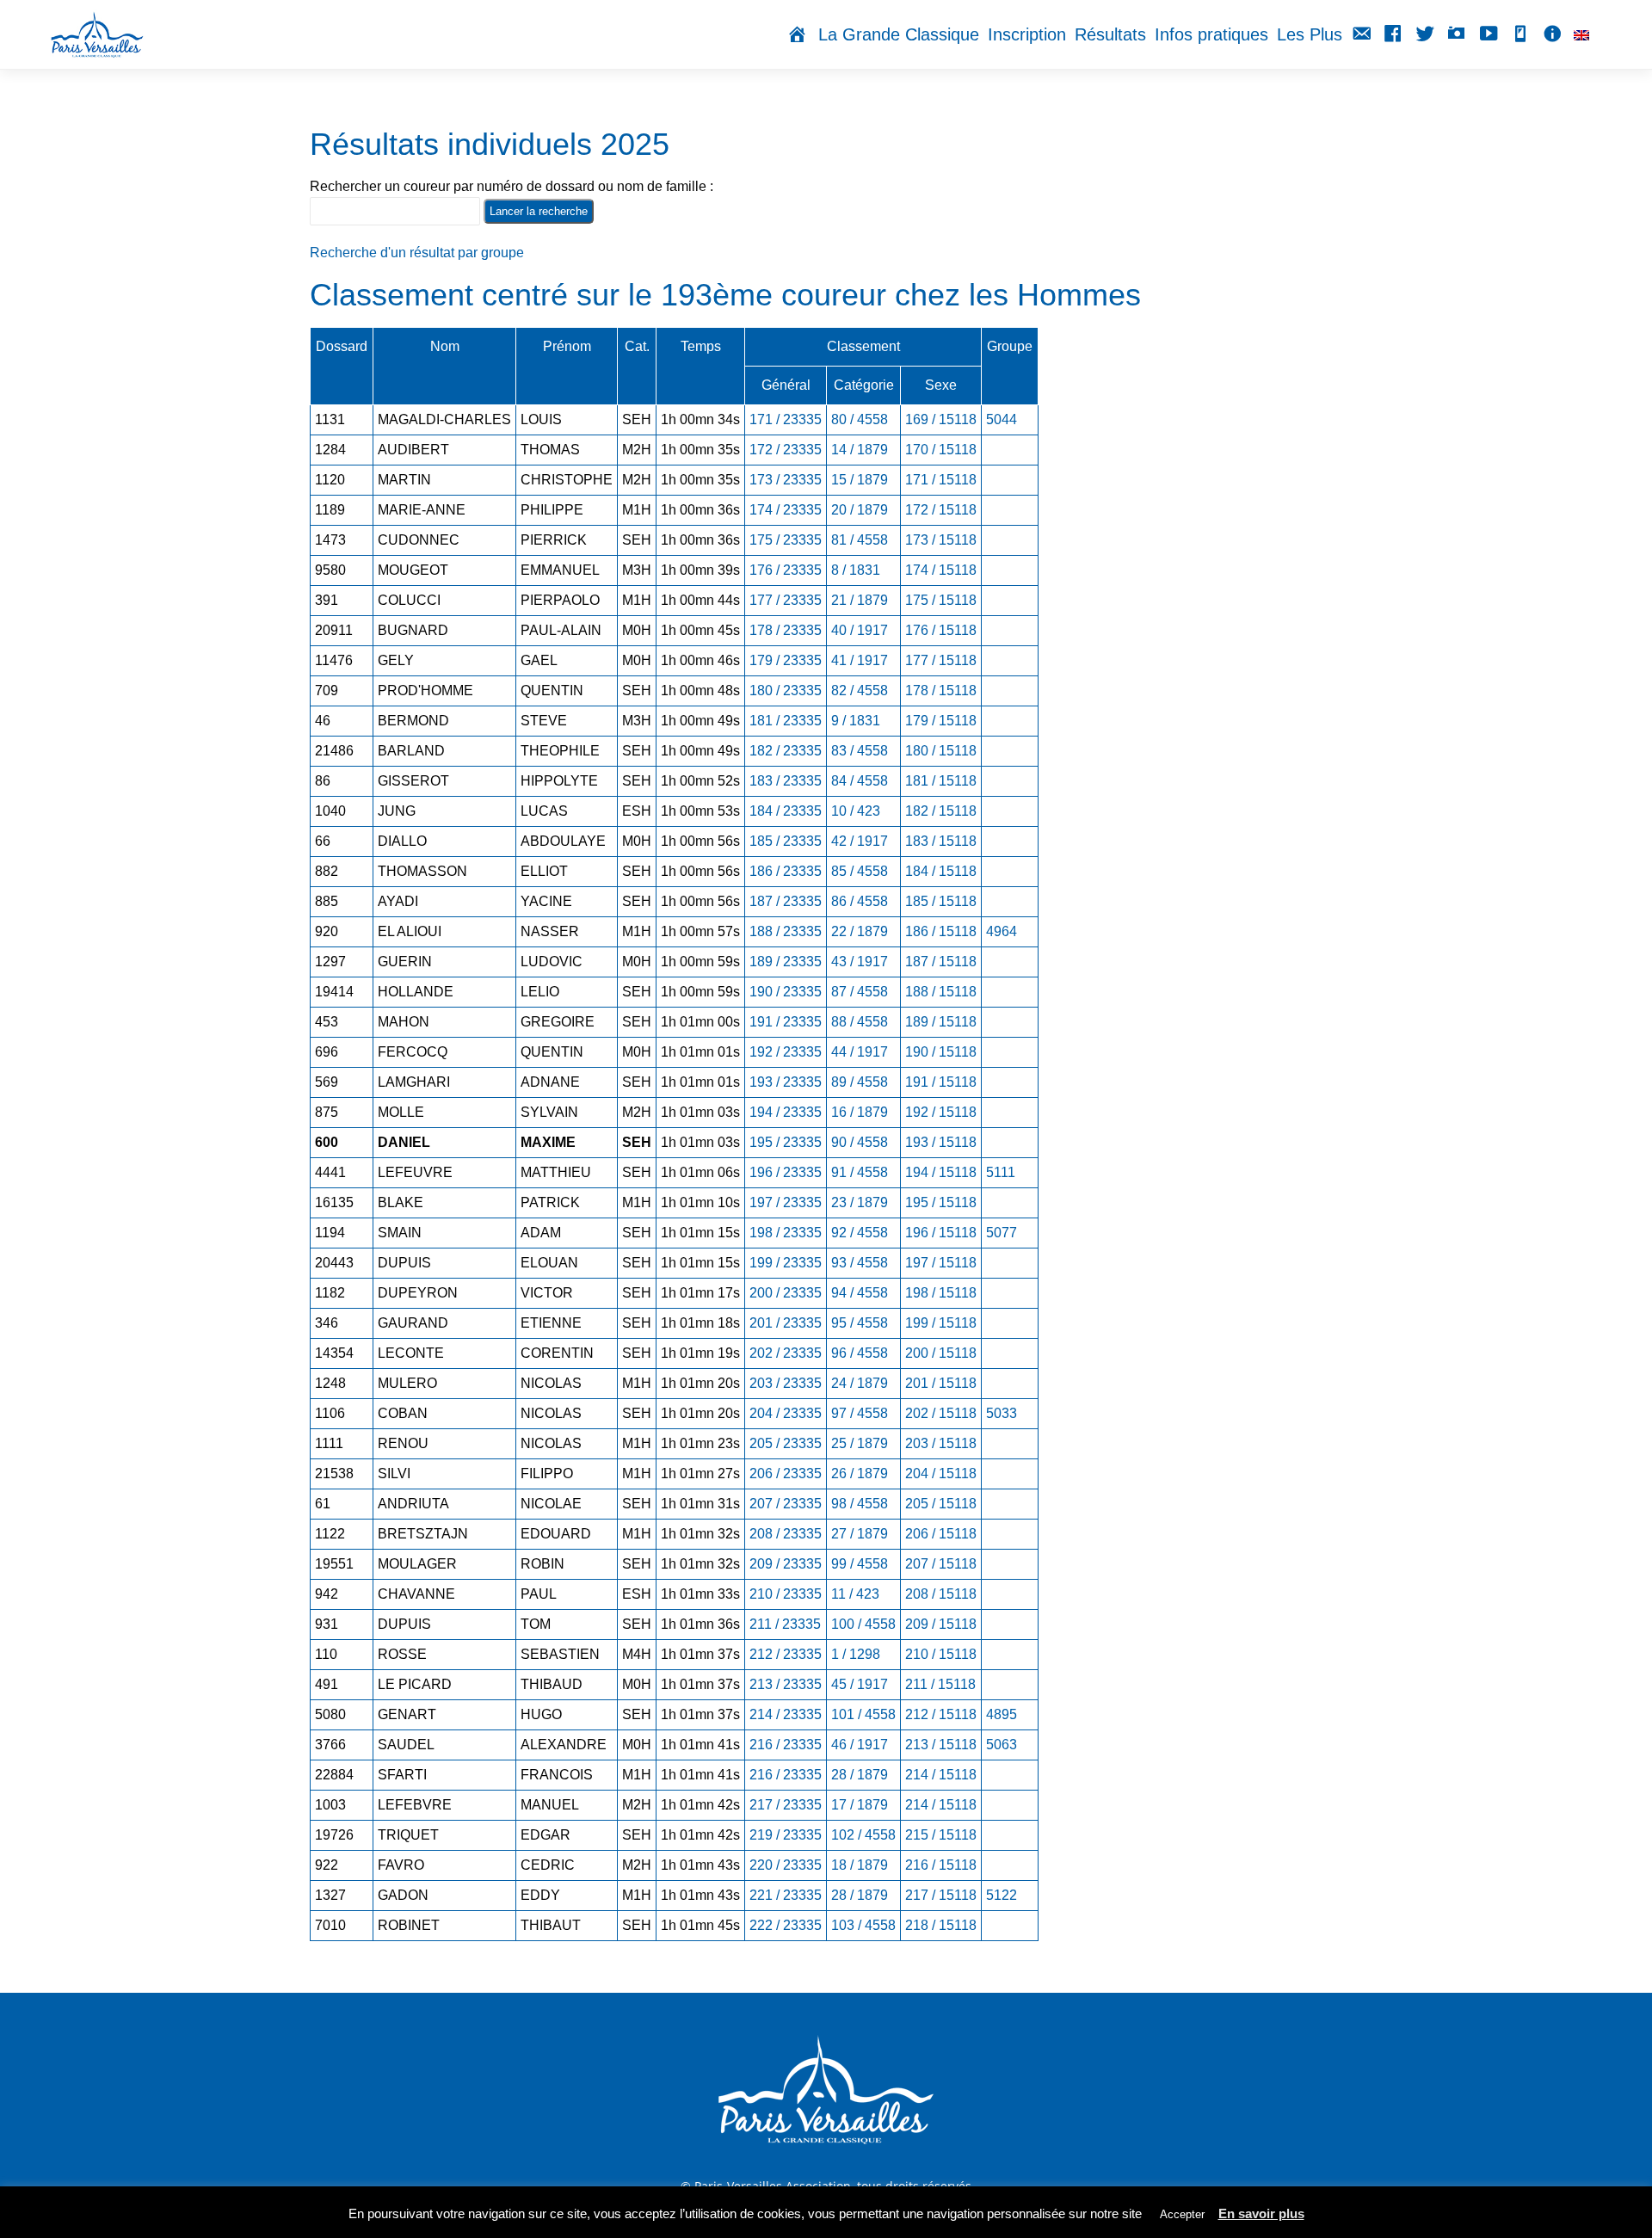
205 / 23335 (786, 1443)
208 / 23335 (786, 1534)
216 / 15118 (941, 1865)
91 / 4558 (860, 1172)
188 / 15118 (941, 992)
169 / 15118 (941, 419)
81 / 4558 (860, 540)
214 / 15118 (941, 1775)
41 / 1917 (860, 660)
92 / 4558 (860, 1233)
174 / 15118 (941, 570)
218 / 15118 (941, 1925)
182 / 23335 (786, 751)
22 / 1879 (860, 931)
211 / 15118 (940, 1684)
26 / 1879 (860, 1474)
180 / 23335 (786, 691)
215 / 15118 (941, 1835)
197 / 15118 (941, 1263)
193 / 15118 (941, 1142)
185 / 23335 (786, 841)
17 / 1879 (860, 1805)
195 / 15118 (941, 1202)
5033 (1002, 1413)
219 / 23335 (786, 1835)
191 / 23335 (786, 1022)
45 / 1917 (860, 1684)
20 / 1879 (860, 510)
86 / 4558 (860, 901)
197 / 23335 (786, 1202)
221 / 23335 (786, 1895)
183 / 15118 (941, 841)
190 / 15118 (941, 1052)
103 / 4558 (863, 1925)
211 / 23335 (785, 1624)
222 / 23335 (786, 1925)
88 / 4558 (860, 1022)
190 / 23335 (786, 992)
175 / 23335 (786, 540)
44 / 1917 (860, 1052)
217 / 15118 (941, 1895)
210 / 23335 (786, 1594)
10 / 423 (856, 811)
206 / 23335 (786, 1474)
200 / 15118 (941, 1353)
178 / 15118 (941, 691)
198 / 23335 (786, 1233)
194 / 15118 (941, 1172)
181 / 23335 (786, 721)
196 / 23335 (786, 1172)
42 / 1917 (860, 841)
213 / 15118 (941, 1745)
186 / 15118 (941, 931)
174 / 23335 (786, 510)
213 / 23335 (786, 1684)
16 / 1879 (860, 1112)
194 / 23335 (786, 1112)
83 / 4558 (860, 751)
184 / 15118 (941, 871)
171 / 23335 (786, 419)
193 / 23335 (786, 1082)
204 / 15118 (941, 1474)
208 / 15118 (941, 1594)
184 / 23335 (786, 811)
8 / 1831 (856, 570)
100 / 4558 (863, 1624)
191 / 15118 (941, 1082)
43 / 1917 (860, 962)
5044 (1002, 419)
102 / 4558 (863, 1835)
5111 (1001, 1172)
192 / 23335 (786, 1052)
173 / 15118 (941, 540)
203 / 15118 (941, 1443)
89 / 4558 (860, 1082)
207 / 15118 (941, 1564)
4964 (1002, 931)
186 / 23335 (786, 871)
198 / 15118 (941, 1293)
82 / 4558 (860, 691)
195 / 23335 (786, 1142)
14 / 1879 (860, 450)
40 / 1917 (860, 630)
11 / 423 (855, 1594)
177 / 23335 (786, 600)
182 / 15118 (941, 811)
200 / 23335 (786, 1293)
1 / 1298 (856, 1654)
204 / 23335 (786, 1413)
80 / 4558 (860, 419)
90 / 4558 (860, 1142)
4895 (1002, 1714)
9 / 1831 (856, 721)
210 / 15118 (941, 1654)
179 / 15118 (941, 721)
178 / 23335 (786, 630)
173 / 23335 (786, 480)
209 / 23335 (786, 1564)
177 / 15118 (941, 660)
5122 (1002, 1895)
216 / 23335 (786, 1745)
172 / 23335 (786, 450)
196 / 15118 (941, 1233)
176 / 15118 (941, 630)
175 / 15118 (941, 600)
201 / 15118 (941, 1383)
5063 (1002, 1745)
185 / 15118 (941, 901)
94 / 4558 (860, 1293)
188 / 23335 (786, 931)
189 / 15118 (941, 1022)
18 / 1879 (860, 1865)
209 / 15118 (941, 1624)
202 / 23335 (786, 1353)
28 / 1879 (860, 1775)
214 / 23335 (786, 1714)
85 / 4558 (860, 871)
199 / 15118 (941, 1323)
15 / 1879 (860, 480)
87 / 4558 (860, 992)
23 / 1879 (860, 1202)
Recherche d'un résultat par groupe (417, 253)
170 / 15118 (941, 450)
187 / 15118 (941, 962)
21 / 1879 (860, 600)
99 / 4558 (860, 1564)
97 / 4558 (860, 1413)
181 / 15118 (941, 781)
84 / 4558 (860, 781)
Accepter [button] (1182, 2214)
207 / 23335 (786, 1504)
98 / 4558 (860, 1504)
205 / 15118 (941, 1504)
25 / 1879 (860, 1443)
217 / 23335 (786, 1805)
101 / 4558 (863, 1714)
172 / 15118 (941, 510)
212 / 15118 (941, 1714)
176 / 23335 (786, 570)
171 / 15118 (941, 480)
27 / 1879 (860, 1534)
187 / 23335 (786, 901)
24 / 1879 (860, 1383)
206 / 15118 (941, 1534)
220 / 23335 (786, 1865)
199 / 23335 (786, 1263)
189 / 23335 (786, 962)
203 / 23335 (786, 1383)
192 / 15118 (941, 1112)
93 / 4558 (860, 1263)
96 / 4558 (860, 1353)
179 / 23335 (786, 660)
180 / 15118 (941, 751)
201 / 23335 (786, 1323)
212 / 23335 (786, 1654)
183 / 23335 (786, 781)
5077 (1002, 1233)
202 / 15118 (941, 1413)
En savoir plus (1261, 2213)
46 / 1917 (860, 1745)
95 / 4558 (860, 1323)
